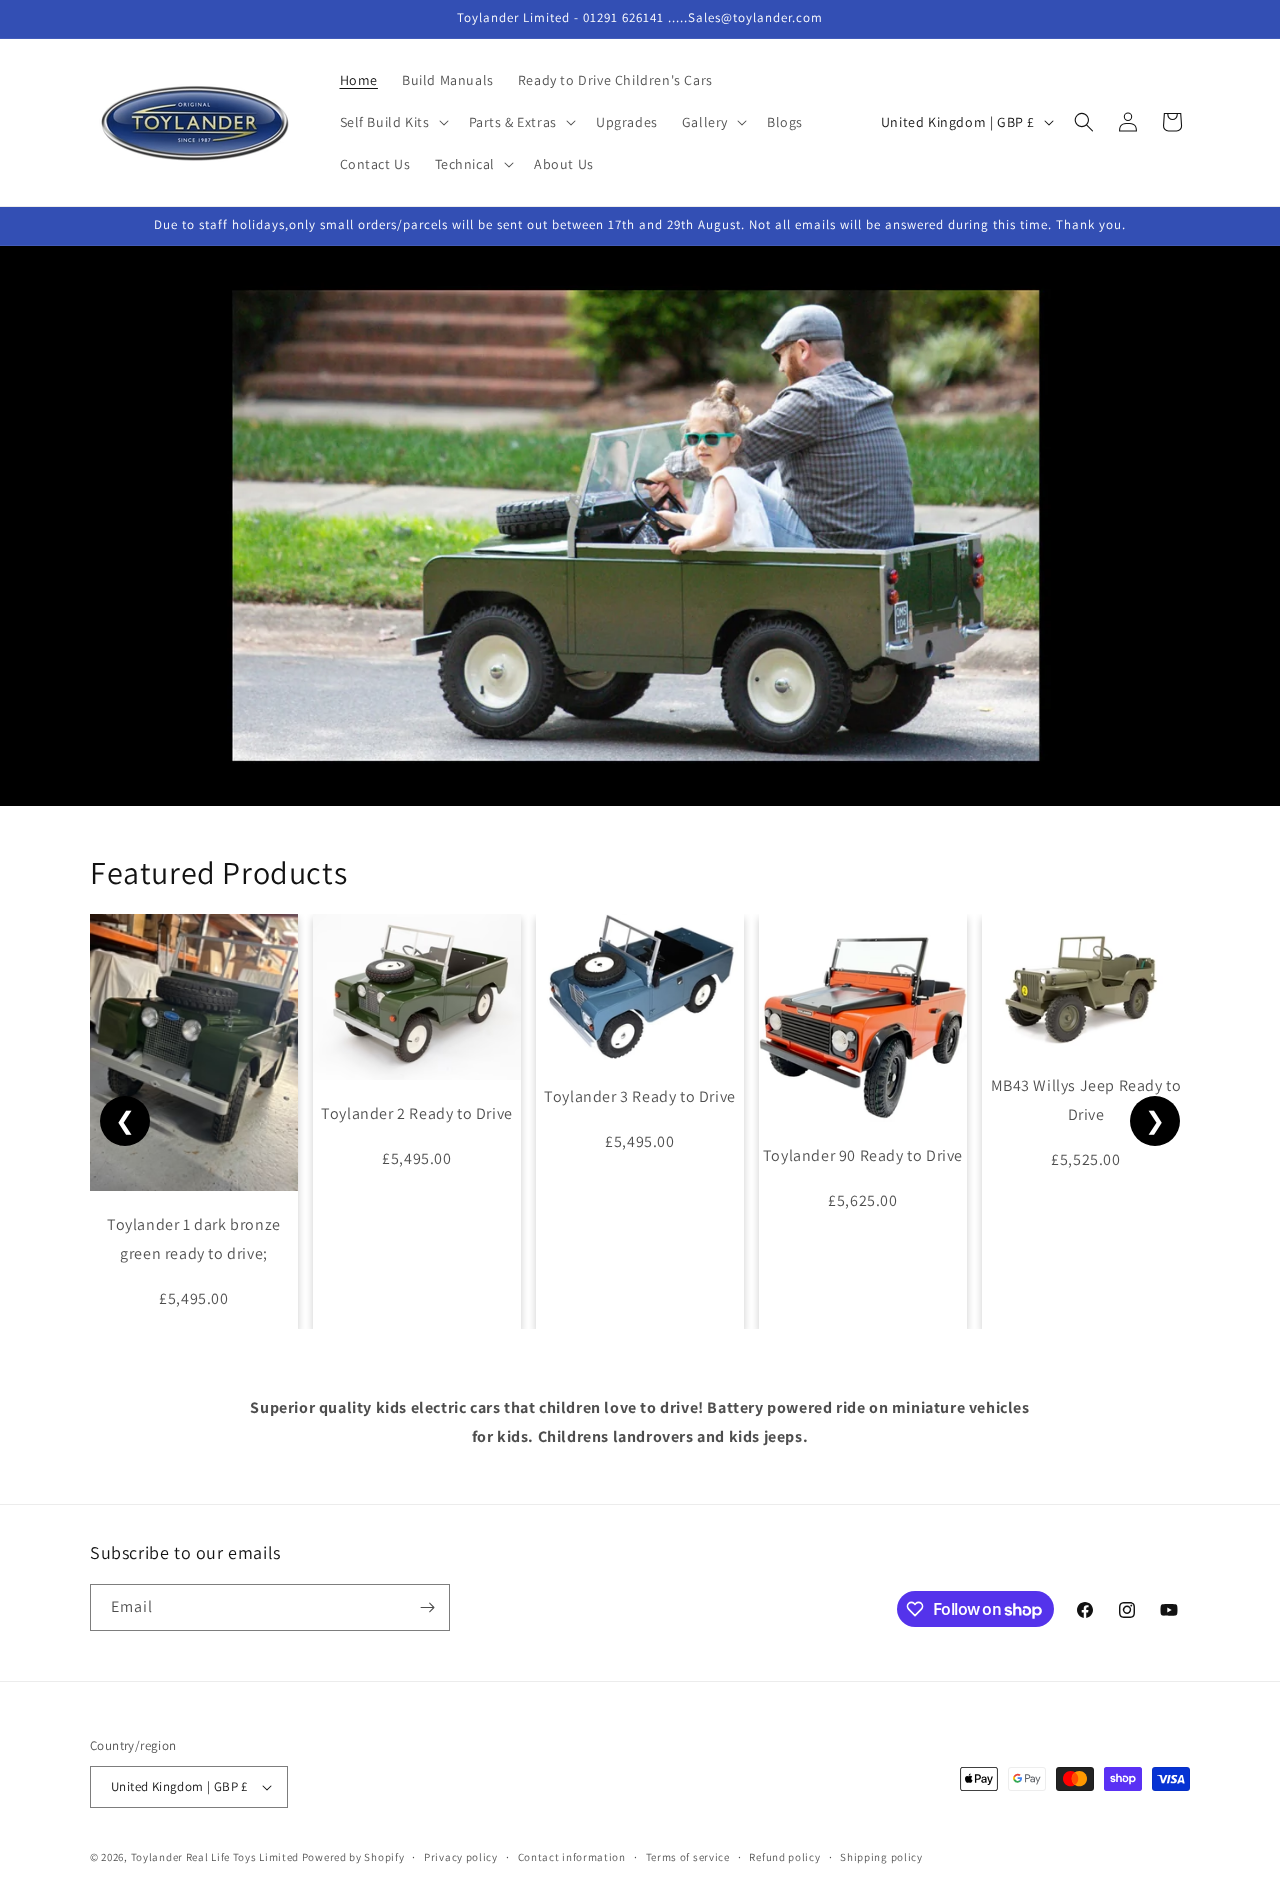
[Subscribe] (427, 1607)
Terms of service (688, 1857)
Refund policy (784, 1857)
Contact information (572, 1857)
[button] (392, 122)
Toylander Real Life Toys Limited (215, 1857)
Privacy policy (461, 1857)
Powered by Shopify (353, 1857)
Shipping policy (881, 1857)
